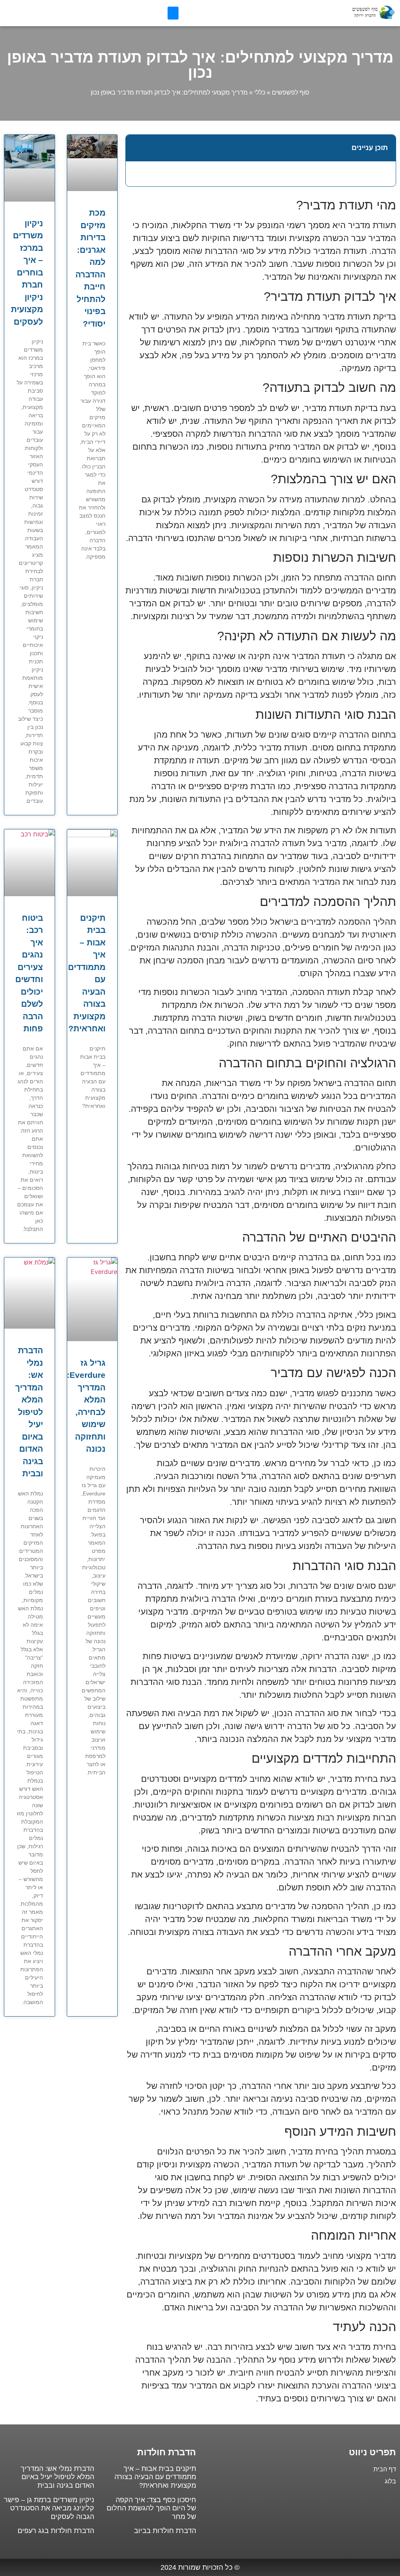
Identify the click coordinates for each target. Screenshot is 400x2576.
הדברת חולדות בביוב (165, 2531)
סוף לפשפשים (291, 92)
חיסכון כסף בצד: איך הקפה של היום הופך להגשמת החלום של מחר (151, 2508)
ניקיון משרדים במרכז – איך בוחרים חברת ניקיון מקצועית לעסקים (27, 272)
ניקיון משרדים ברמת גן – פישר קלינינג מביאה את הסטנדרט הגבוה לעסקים (49, 2508)
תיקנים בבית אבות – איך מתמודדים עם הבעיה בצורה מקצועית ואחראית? (155, 2477)
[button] (173, 13)
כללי (260, 92)
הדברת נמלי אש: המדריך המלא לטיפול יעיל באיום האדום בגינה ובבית (29, 1412)
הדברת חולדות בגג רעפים (56, 2531)
